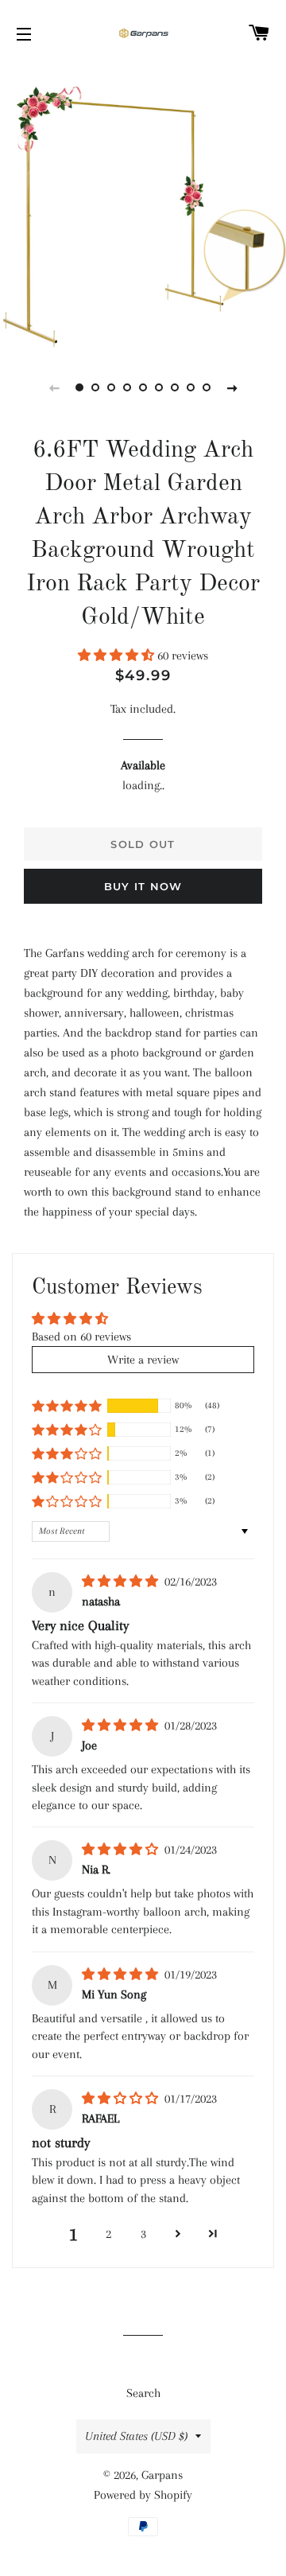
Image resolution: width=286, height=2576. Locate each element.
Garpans (162, 2475)
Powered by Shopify (143, 2495)
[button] (118, 656)
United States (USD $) (136, 2436)
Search (143, 2393)
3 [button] (143, 2234)
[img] (122, 1582)
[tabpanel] (143, 207)
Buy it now (143, 886)
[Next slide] (232, 387)
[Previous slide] (54, 387)
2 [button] (108, 2234)
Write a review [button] (143, 1360)
